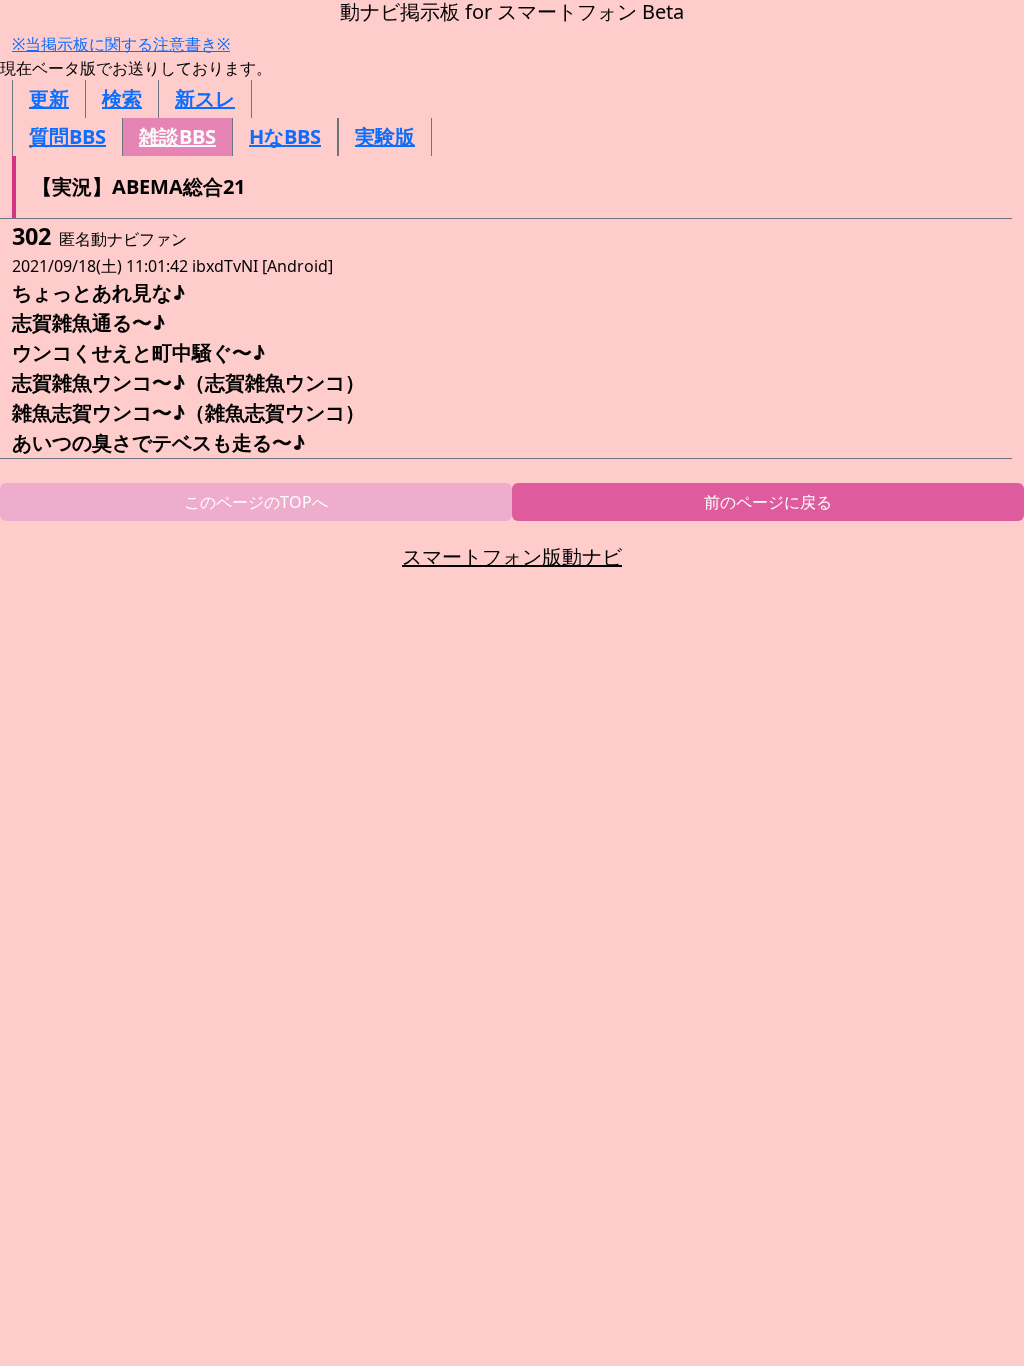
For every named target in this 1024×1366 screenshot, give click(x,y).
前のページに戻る (768, 502)
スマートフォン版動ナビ (512, 557)
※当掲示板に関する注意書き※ (121, 44)
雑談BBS (177, 136)
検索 (122, 98)
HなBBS (285, 136)
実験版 (385, 136)
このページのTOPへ (256, 502)
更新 (49, 98)
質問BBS (67, 136)
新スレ (205, 98)
